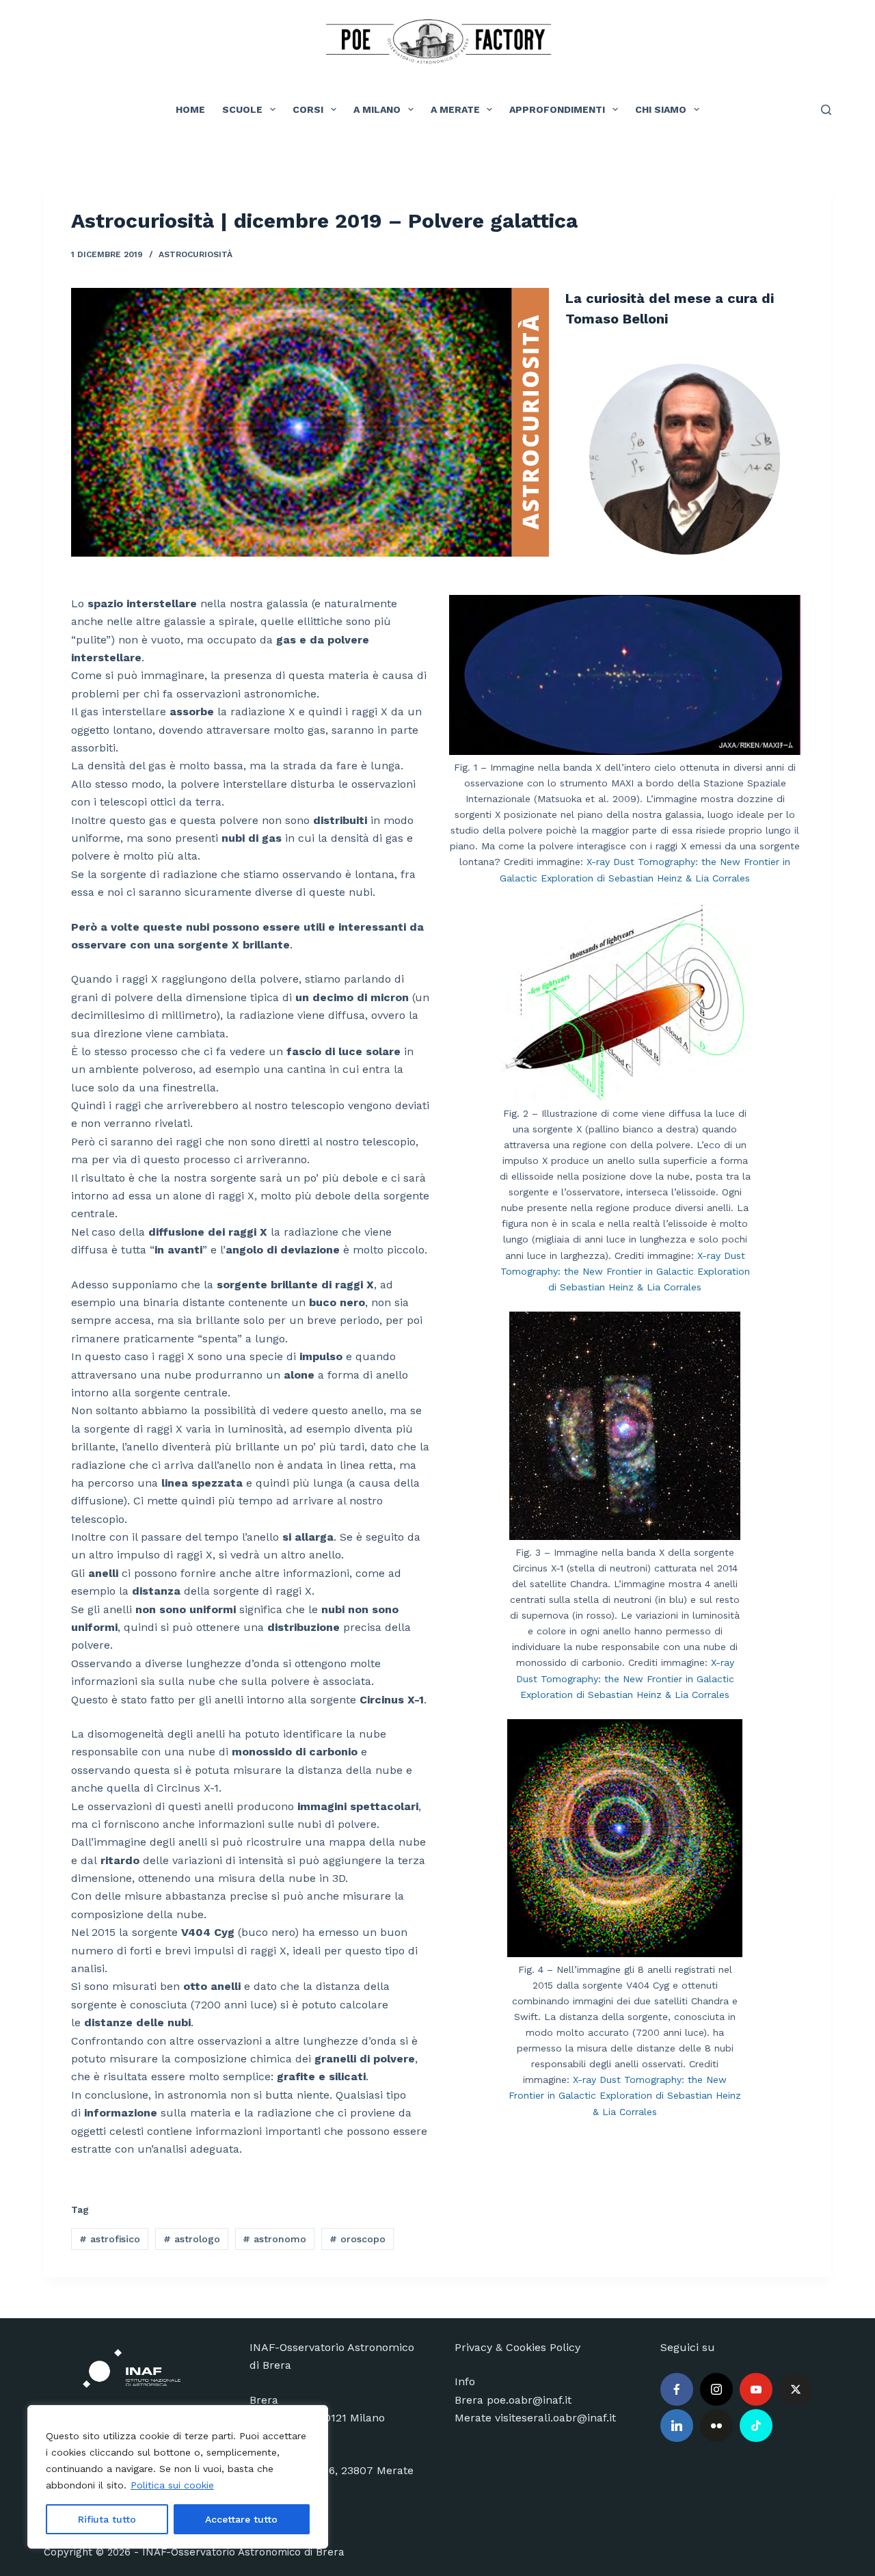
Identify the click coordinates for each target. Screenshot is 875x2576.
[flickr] (716, 2426)
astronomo (274, 2239)
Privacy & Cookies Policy (517, 2347)
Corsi (308, 109)
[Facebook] (677, 2389)
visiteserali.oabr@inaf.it (555, 2418)
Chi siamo (661, 109)
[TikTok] (756, 2426)
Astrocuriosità (196, 254)
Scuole (242, 109)
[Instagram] (716, 2389)
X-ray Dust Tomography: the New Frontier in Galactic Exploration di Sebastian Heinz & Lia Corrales (625, 1271)
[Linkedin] (677, 2426)
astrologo (192, 2239)
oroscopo (358, 2239)
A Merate (455, 109)
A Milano (377, 109)
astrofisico (110, 2239)
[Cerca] (826, 110)
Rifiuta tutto (107, 2519)
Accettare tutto (241, 2519)
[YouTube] (756, 2389)
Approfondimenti (557, 109)
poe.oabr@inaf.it (529, 2400)
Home (190, 109)
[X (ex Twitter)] (796, 2389)
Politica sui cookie (172, 2485)
